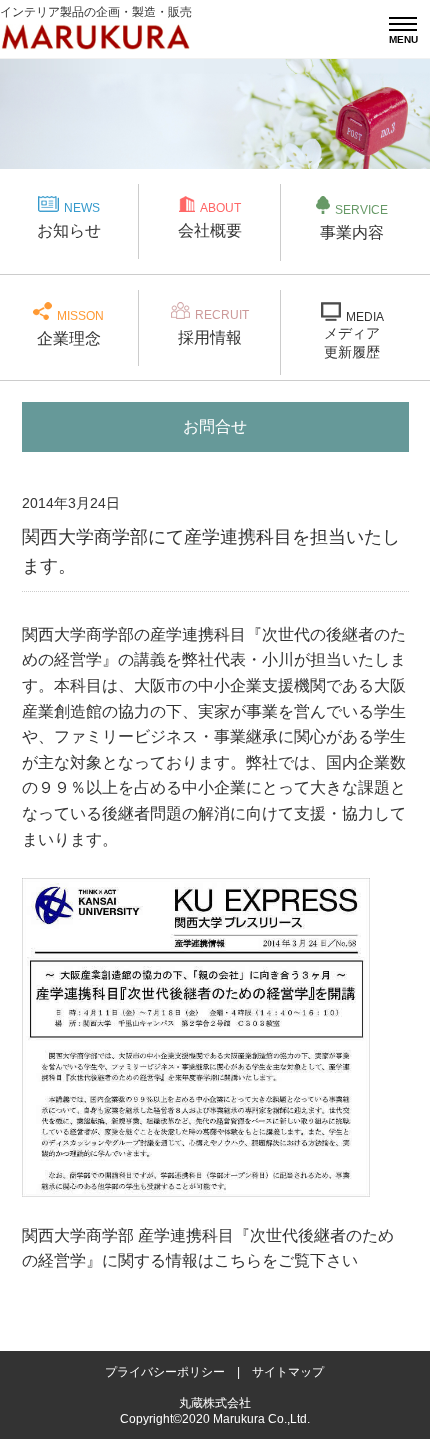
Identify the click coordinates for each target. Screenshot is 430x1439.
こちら (238, 1260)
